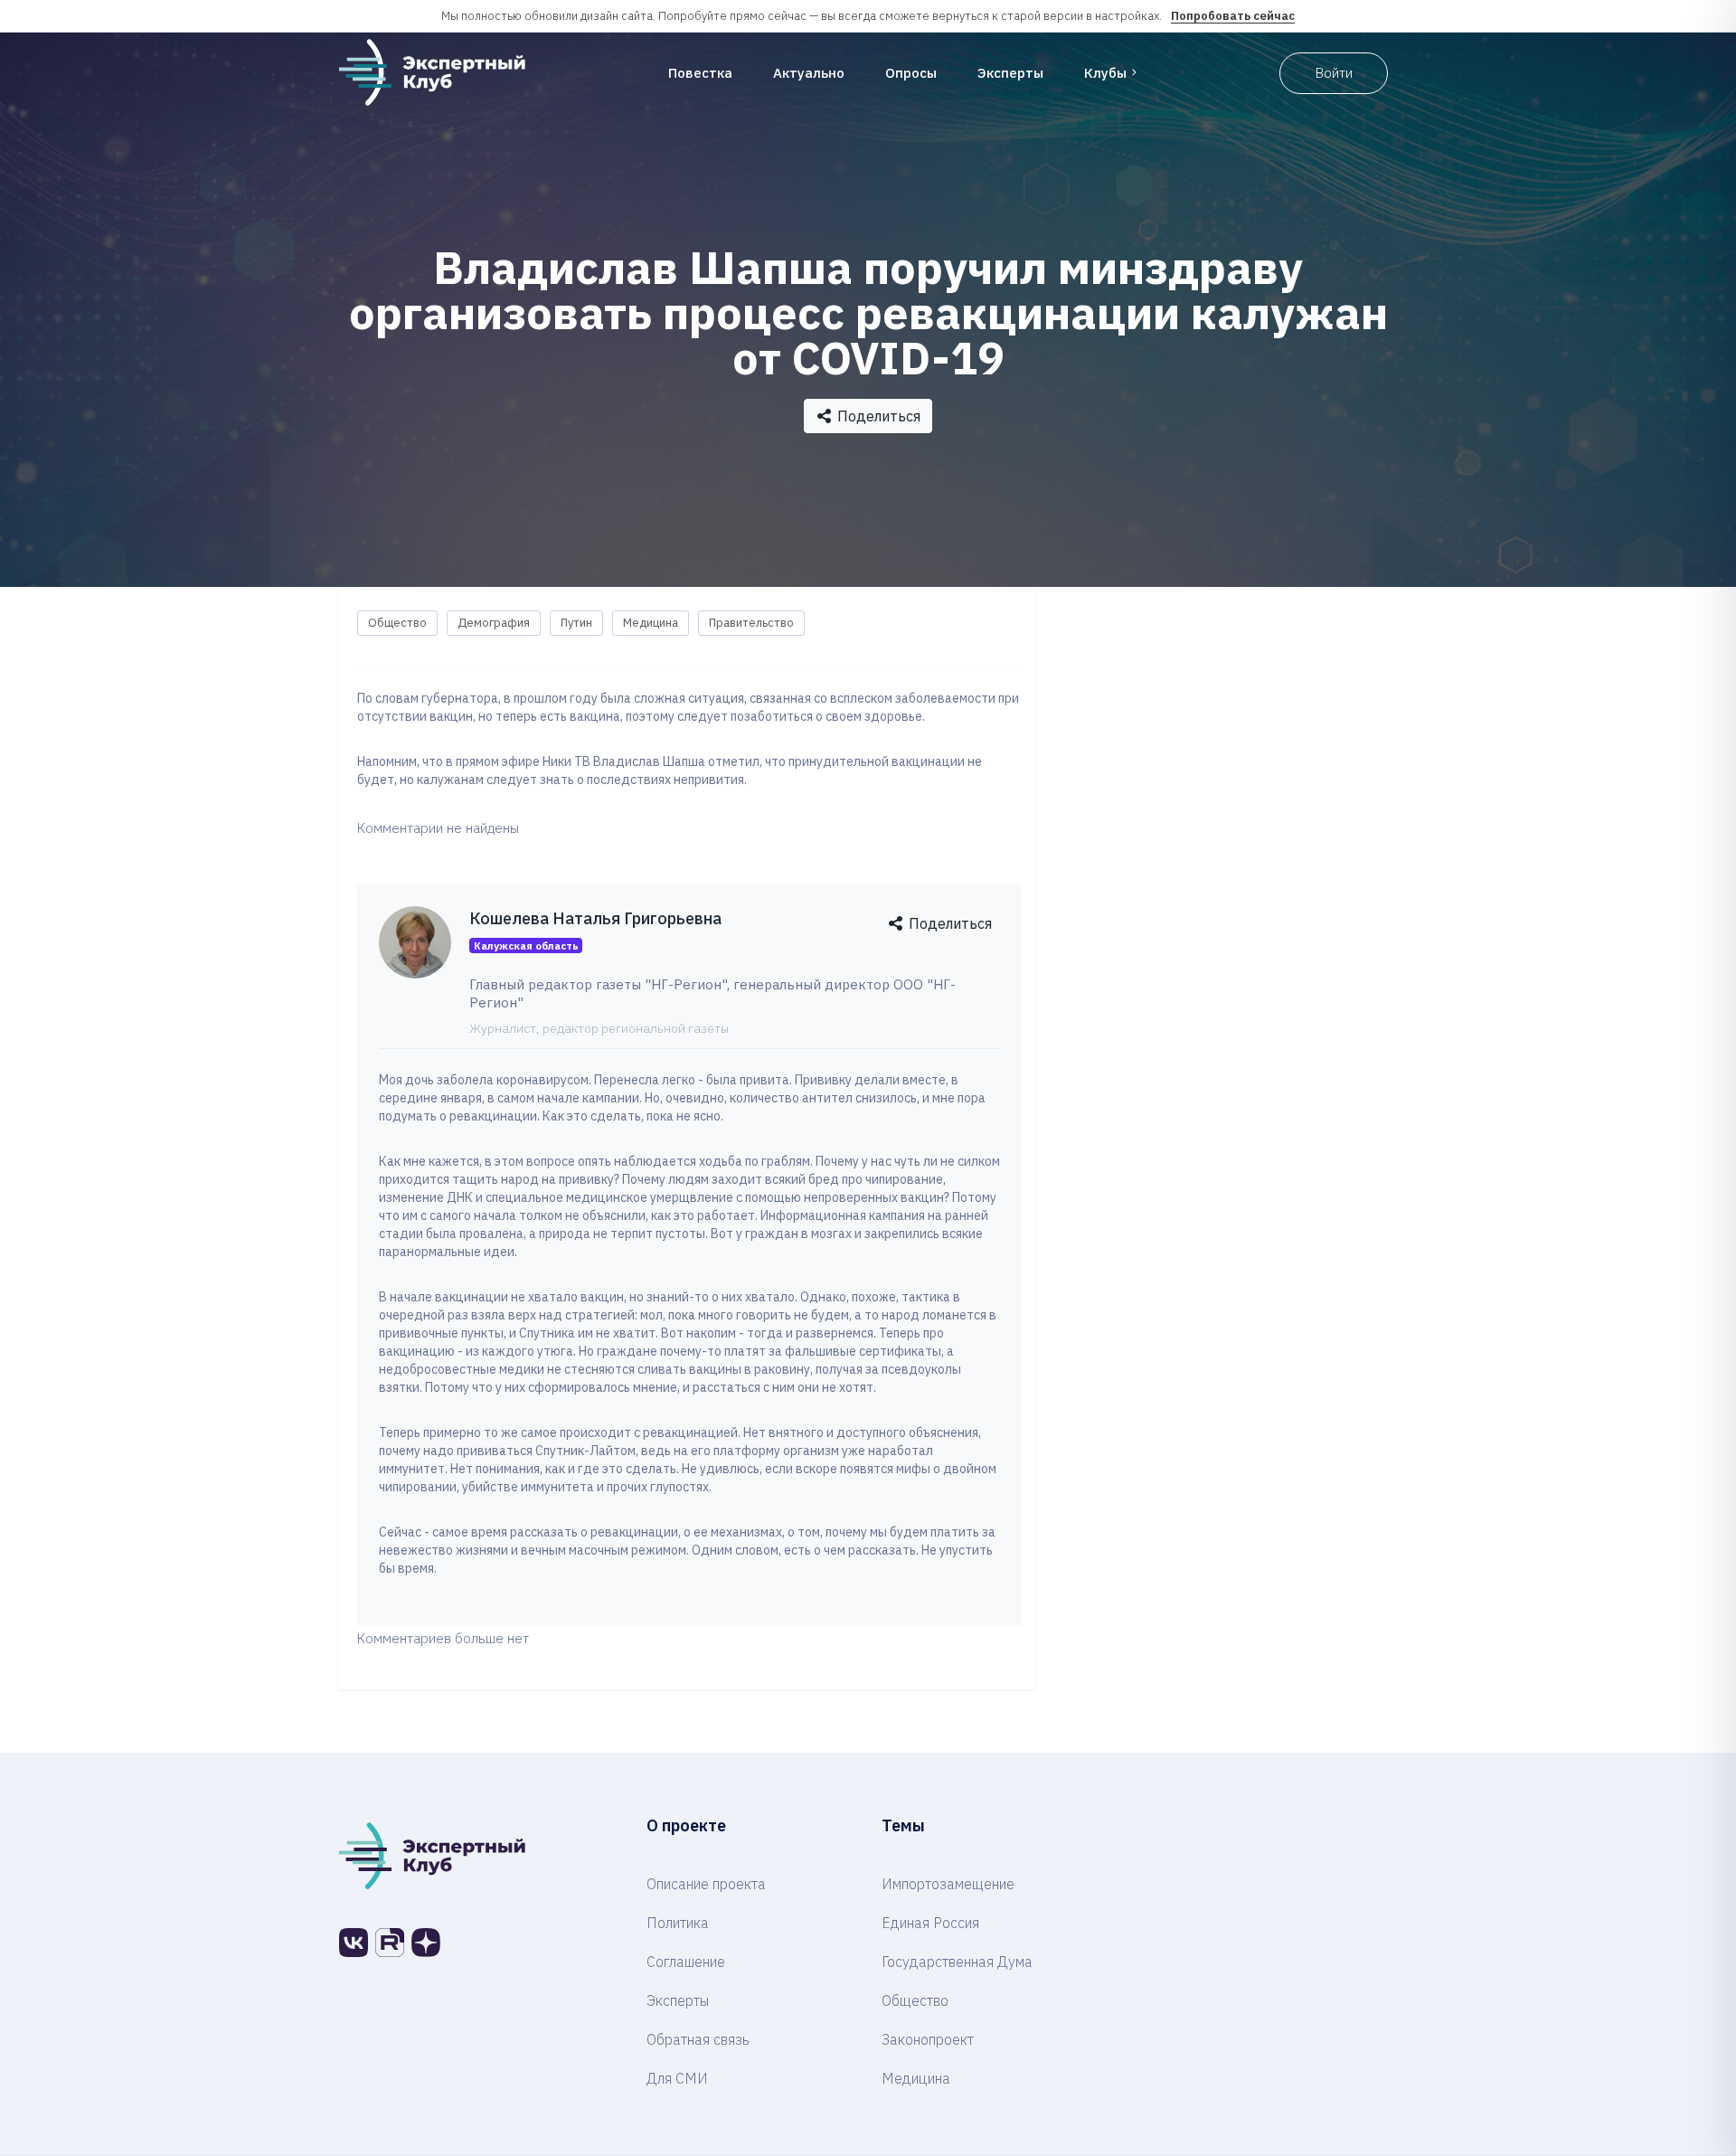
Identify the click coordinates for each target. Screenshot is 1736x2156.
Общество (397, 623)
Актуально (809, 73)
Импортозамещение (948, 1884)
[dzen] (426, 1943)
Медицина (651, 623)
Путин (576, 623)
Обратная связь (698, 2039)
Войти (1334, 73)
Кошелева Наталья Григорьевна (595, 918)
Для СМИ (677, 2078)
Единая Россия (930, 1923)
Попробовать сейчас (1233, 16)
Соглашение (686, 1962)
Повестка (700, 73)
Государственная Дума (957, 1962)
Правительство (751, 623)
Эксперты (1010, 73)
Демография (494, 623)
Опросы (911, 73)
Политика (678, 1923)
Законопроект (928, 2039)
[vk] (354, 1943)
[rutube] (390, 1943)
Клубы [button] (1105, 73)
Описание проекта (706, 1884)
